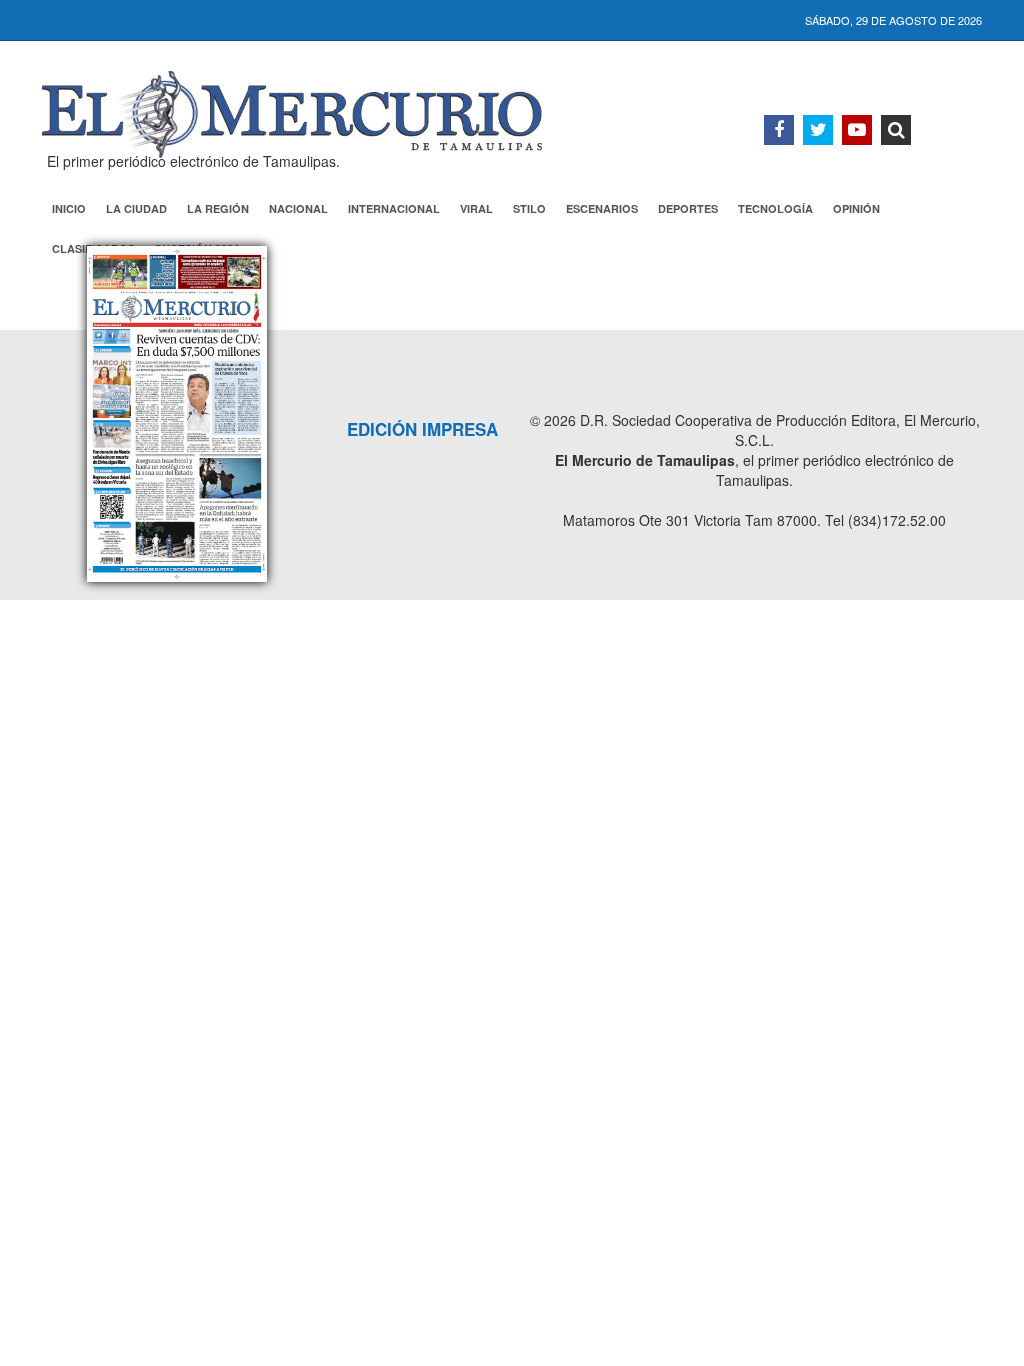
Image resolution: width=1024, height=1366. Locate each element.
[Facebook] (779, 130)
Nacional (298, 208)
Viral (476, 208)
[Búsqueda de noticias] (896, 130)
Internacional (394, 208)
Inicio (69, 208)
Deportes (688, 208)
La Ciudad (136, 208)
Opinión (856, 208)
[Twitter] (818, 130)
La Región (218, 208)
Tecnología (775, 208)
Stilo (529, 208)
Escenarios (602, 208)
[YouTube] (857, 130)
